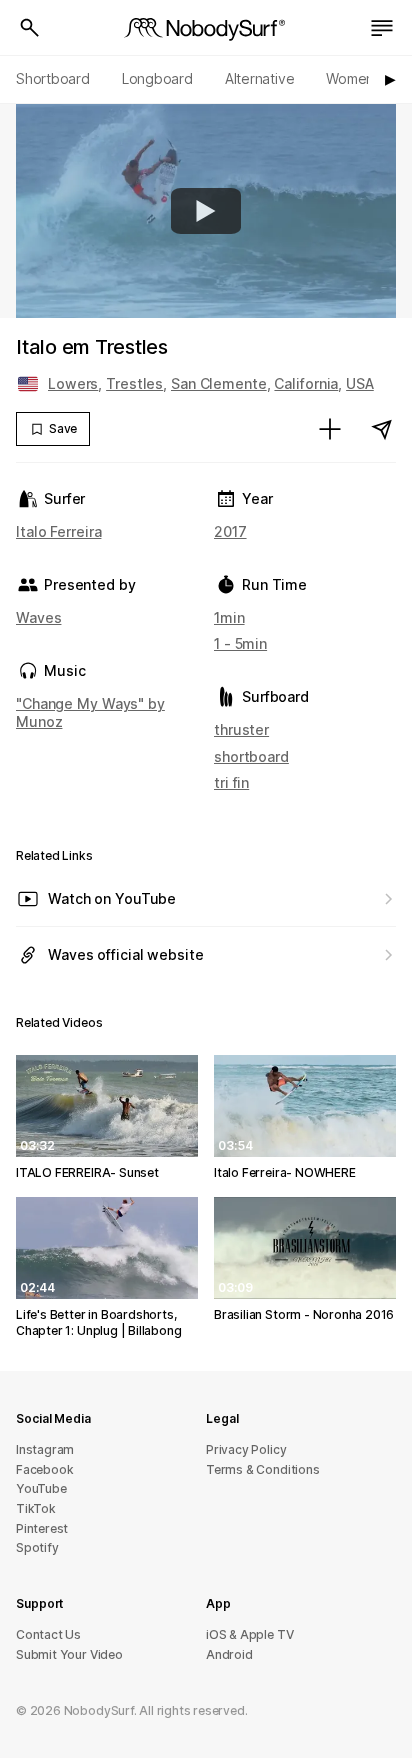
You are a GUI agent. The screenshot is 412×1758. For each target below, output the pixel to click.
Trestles (134, 383)
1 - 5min (240, 643)
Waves (38, 617)
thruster (241, 729)
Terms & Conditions (263, 1469)
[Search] (30, 28)
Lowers (73, 383)
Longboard (157, 78)
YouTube (41, 1488)
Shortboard (53, 78)
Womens (353, 78)
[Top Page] (206, 28)
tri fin (231, 782)
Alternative (260, 78)
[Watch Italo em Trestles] (206, 211)
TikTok (36, 1508)
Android (229, 1654)
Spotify (37, 1547)
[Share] (382, 429)
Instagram (45, 1449)
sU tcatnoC (48, 1634)
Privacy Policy (246, 1449)
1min (229, 617)
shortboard (251, 756)
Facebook (44, 1469)
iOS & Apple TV (249, 1634)
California (306, 383)
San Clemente (219, 383)
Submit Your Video (69, 1654)
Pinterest (42, 1528)
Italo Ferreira (58, 531)
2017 (230, 531)
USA (360, 383)
